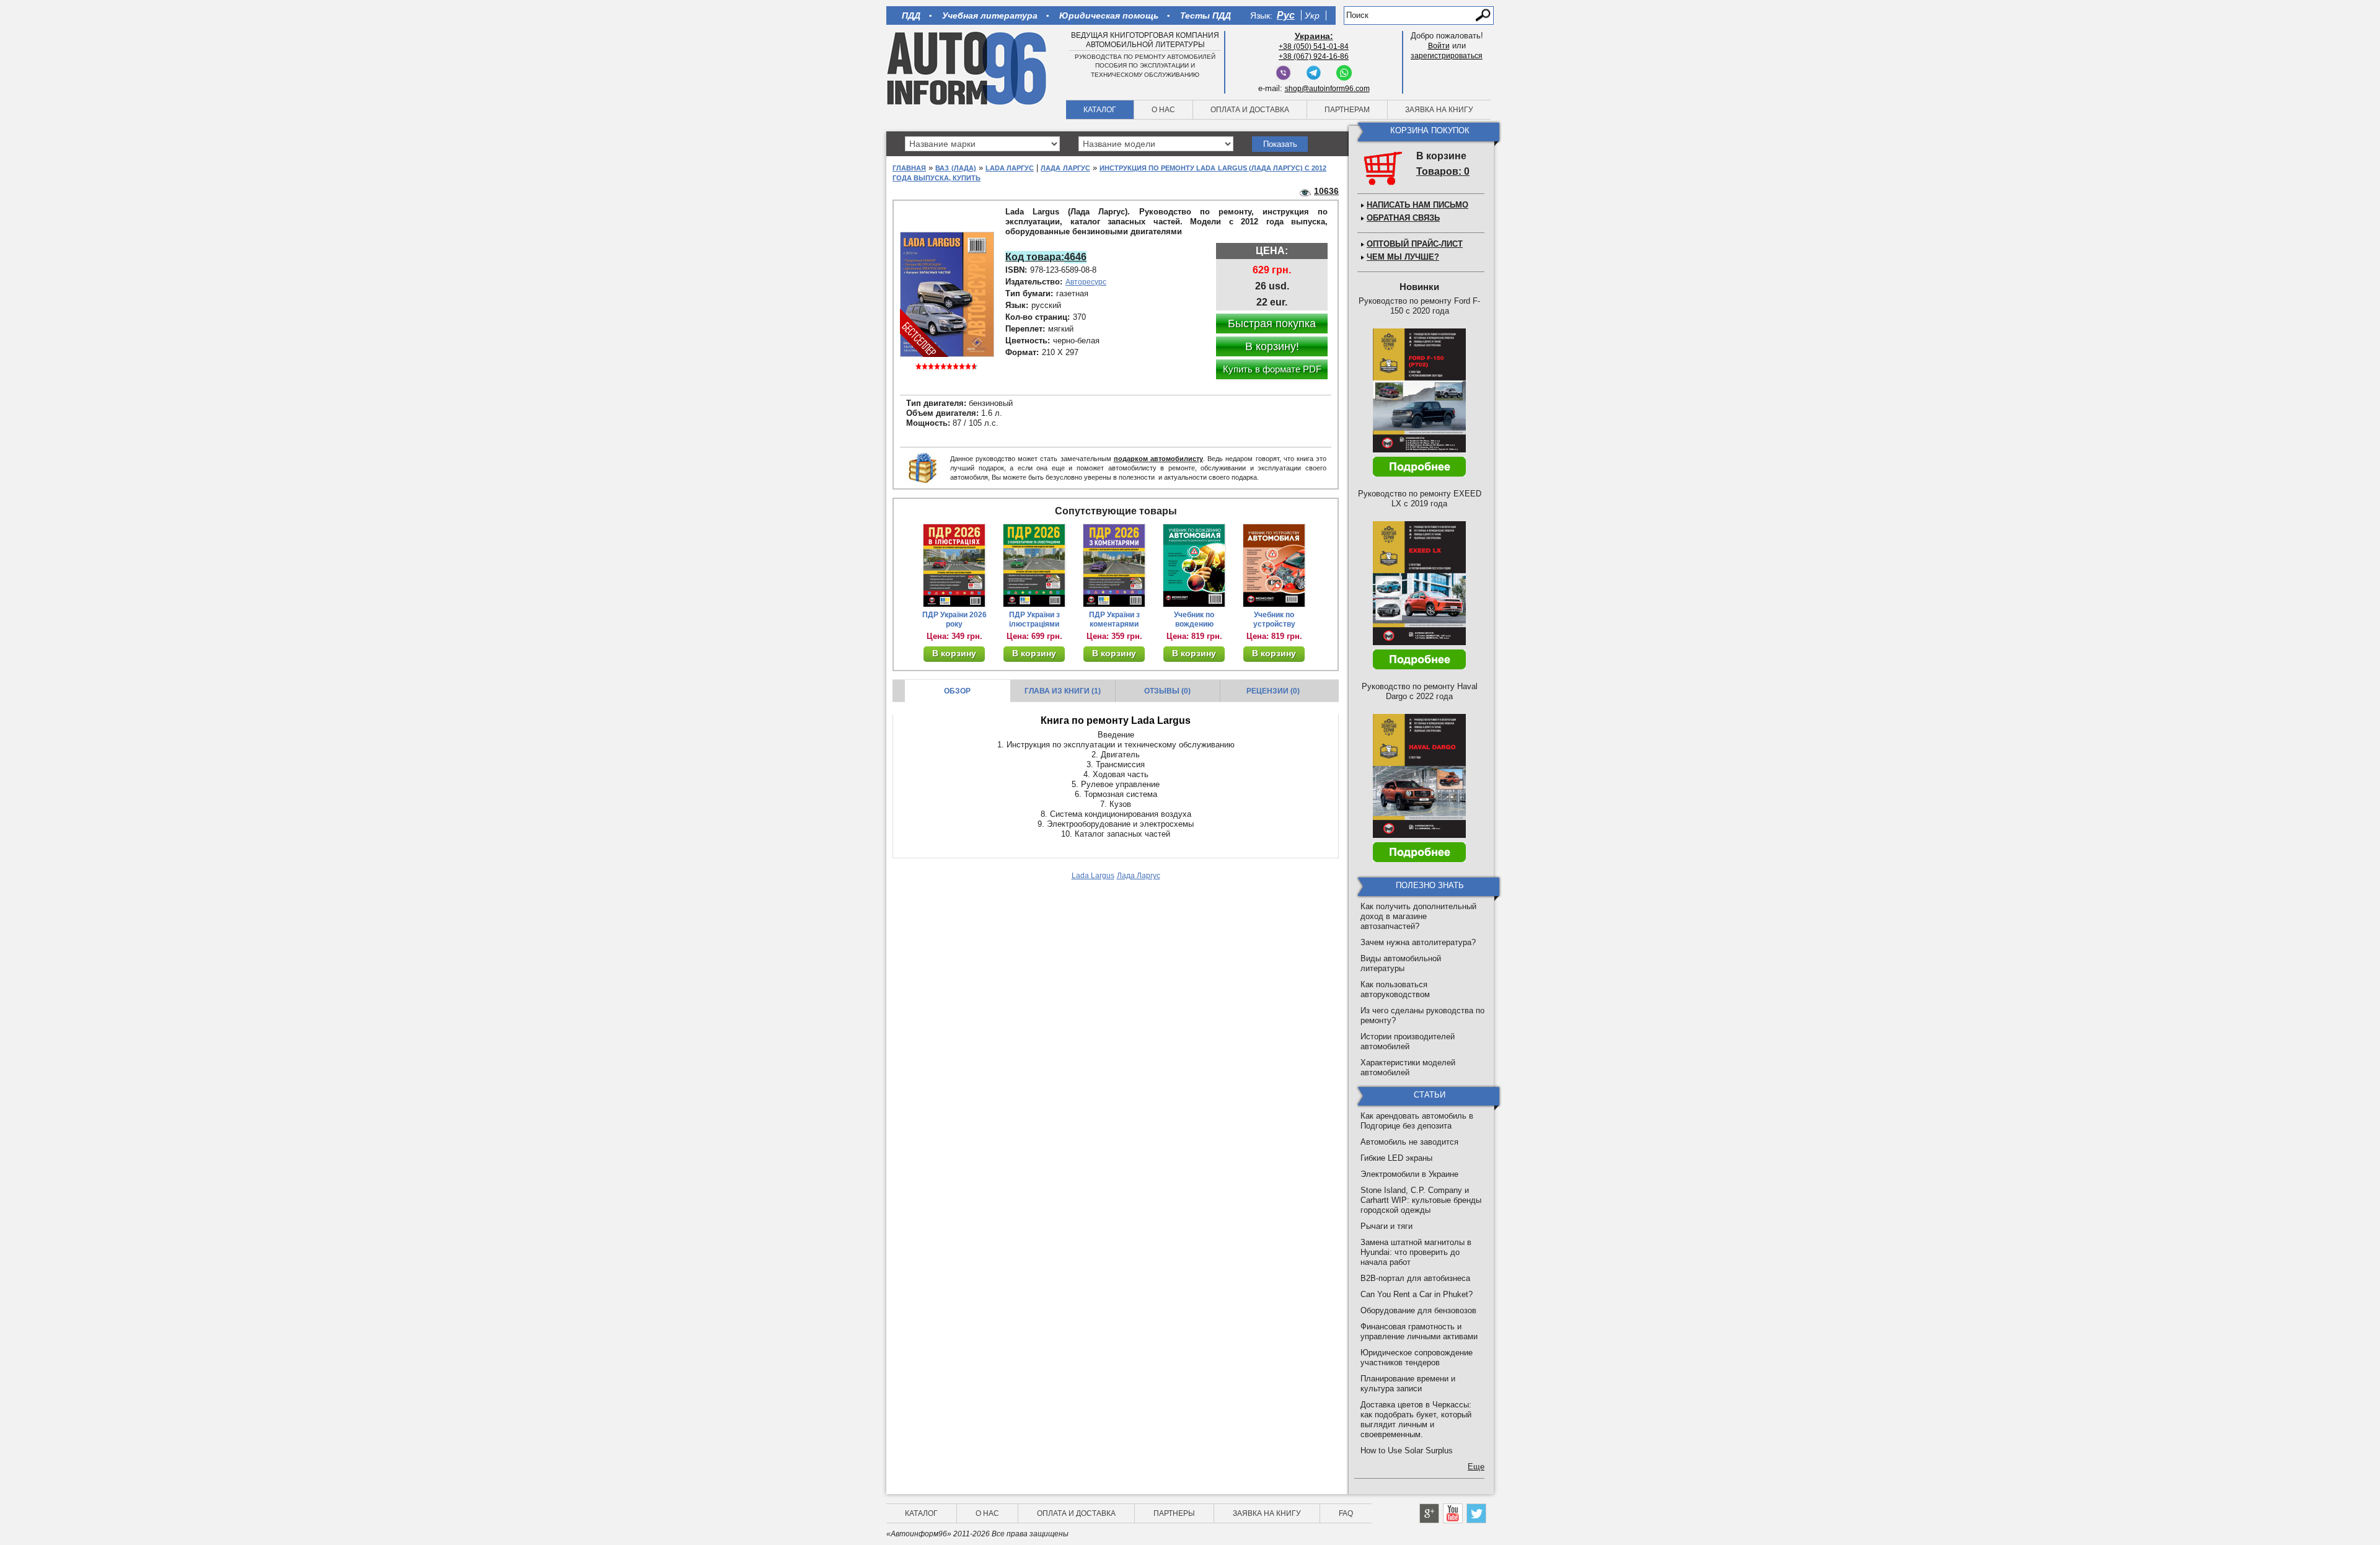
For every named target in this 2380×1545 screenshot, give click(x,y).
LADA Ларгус (1010, 168)
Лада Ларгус (1065, 168)
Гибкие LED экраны (1396, 1158)
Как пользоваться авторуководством (1395, 989)
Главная (909, 168)
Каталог (1100, 110)
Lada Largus (1093, 876)
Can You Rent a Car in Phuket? (1417, 1294)
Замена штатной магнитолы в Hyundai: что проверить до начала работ (1416, 1252)
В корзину (954, 653)
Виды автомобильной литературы (1401, 963)
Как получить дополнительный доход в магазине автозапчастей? (1418, 916)
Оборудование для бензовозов (1418, 1310)
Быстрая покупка (1272, 324)
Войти (1439, 46)
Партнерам (1347, 110)
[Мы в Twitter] (1476, 1513)
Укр (1312, 15)
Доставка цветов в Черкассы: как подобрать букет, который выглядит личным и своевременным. (1416, 1420)
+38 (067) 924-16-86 (1314, 56)
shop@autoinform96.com (1327, 89)
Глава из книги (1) (1063, 691)
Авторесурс (1086, 282)
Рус (1286, 15)
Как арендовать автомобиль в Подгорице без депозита (1417, 1121)
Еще (1476, 1467)
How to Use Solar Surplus (1407, 1450)
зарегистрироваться (1447, 56)
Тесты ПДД (1205, 15)
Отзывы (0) (1167, 691)
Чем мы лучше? (1403, 257)
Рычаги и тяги (1386, 1226)
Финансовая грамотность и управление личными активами (1419, 1332)
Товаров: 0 (1443, 171)
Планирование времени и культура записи (1408, 1384)
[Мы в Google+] (1429, 1513)
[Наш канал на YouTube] (1453, 1513)
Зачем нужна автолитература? (1418, 942)
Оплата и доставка (1250, 110)
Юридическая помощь (1109, 15)
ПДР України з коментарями (1114, 619)
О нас (1163, 110)
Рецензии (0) (1273, 691)
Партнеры (1174, 1513)
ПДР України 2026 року (954, 619)
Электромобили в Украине (1409, 1174)
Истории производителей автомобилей (1408, 1041)
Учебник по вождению (1194, 619)
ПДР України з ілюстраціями (1034, 619)
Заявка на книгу (1439, 110)
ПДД (911, 15)
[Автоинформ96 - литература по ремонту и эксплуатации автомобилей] (968, 68)
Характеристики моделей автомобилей (1408, 1067)
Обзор (957, 691)
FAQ (1346, 1513)
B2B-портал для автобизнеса (1415, 1278)
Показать (1280, 144)
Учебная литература (990, 15)
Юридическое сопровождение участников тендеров (1417, 1358)
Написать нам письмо (1417, 205)
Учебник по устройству (1274, 619)
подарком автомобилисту (1158, 459)
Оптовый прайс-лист (1415, 244)
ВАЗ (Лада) (955, 168)
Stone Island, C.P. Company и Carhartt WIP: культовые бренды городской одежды (1421, 1200)
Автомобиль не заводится (1409, 1142)
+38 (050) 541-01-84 (1314, 46)
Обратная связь (1403, 218)
